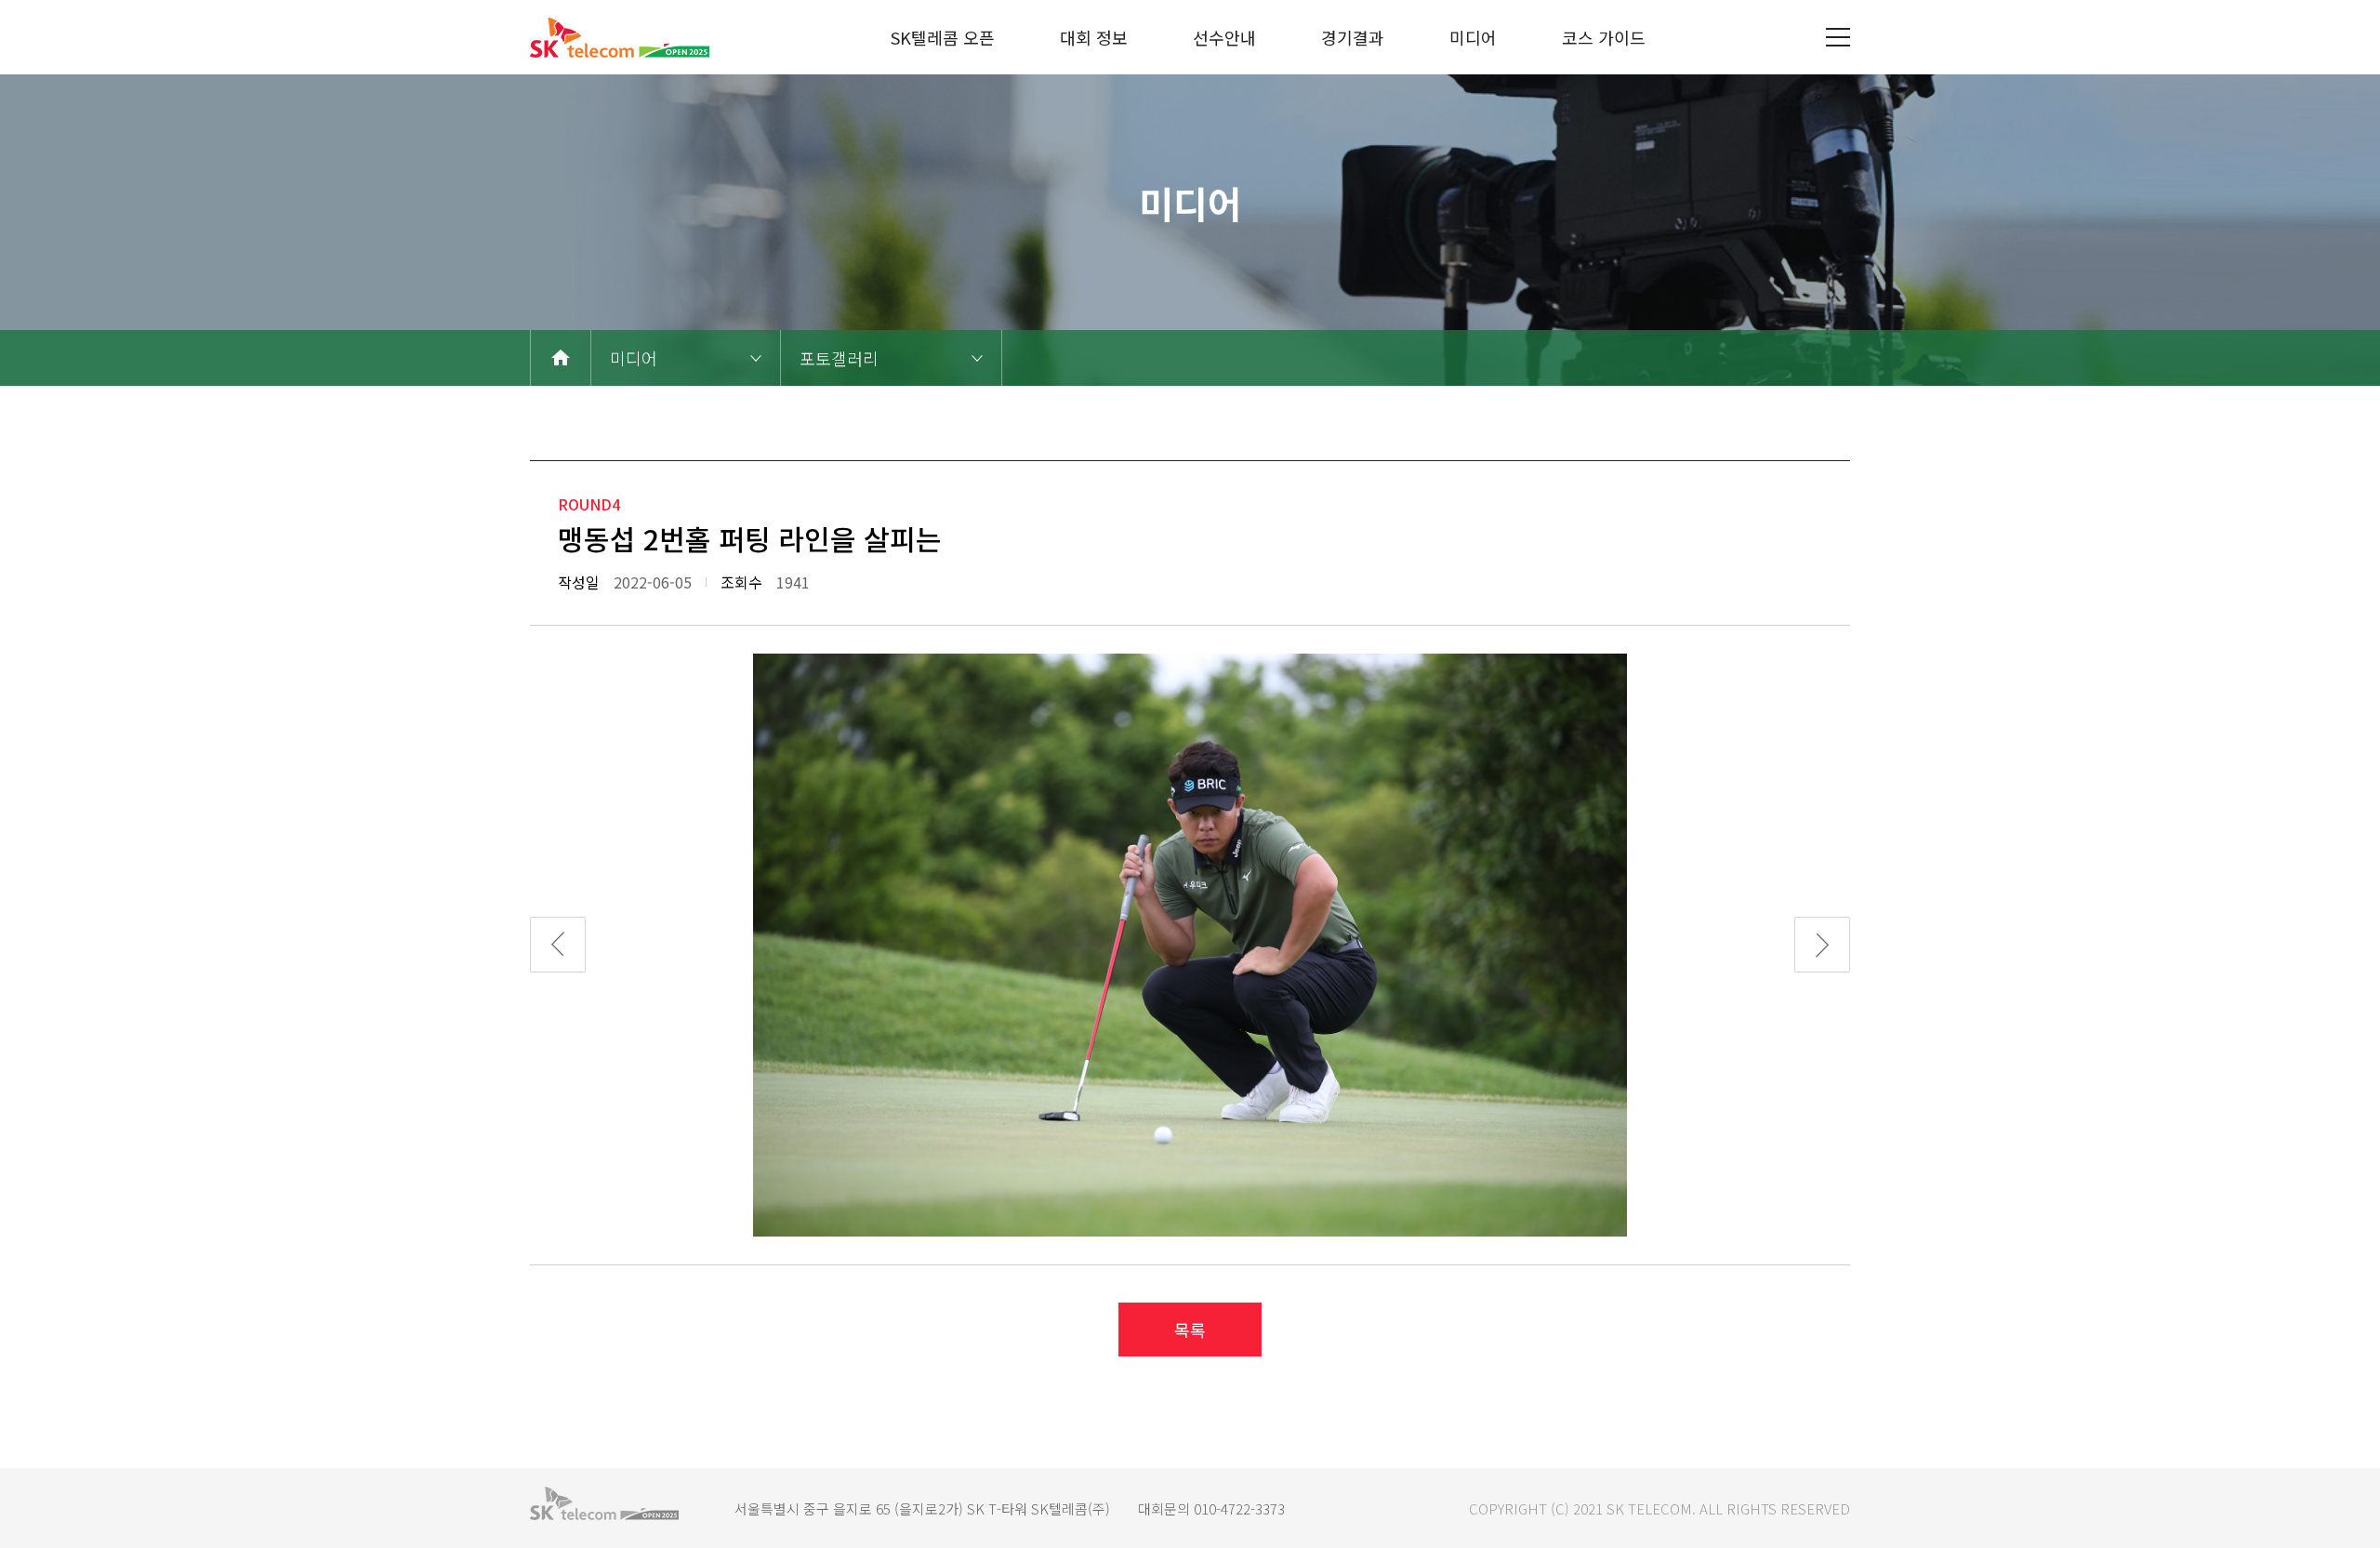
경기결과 (1353, 37)
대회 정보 (1094, 37)
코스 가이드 (1604, 37)
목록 (1190, 1330)
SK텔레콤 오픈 (943, 37)
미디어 (1473, 37)
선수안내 (1224, 37)
